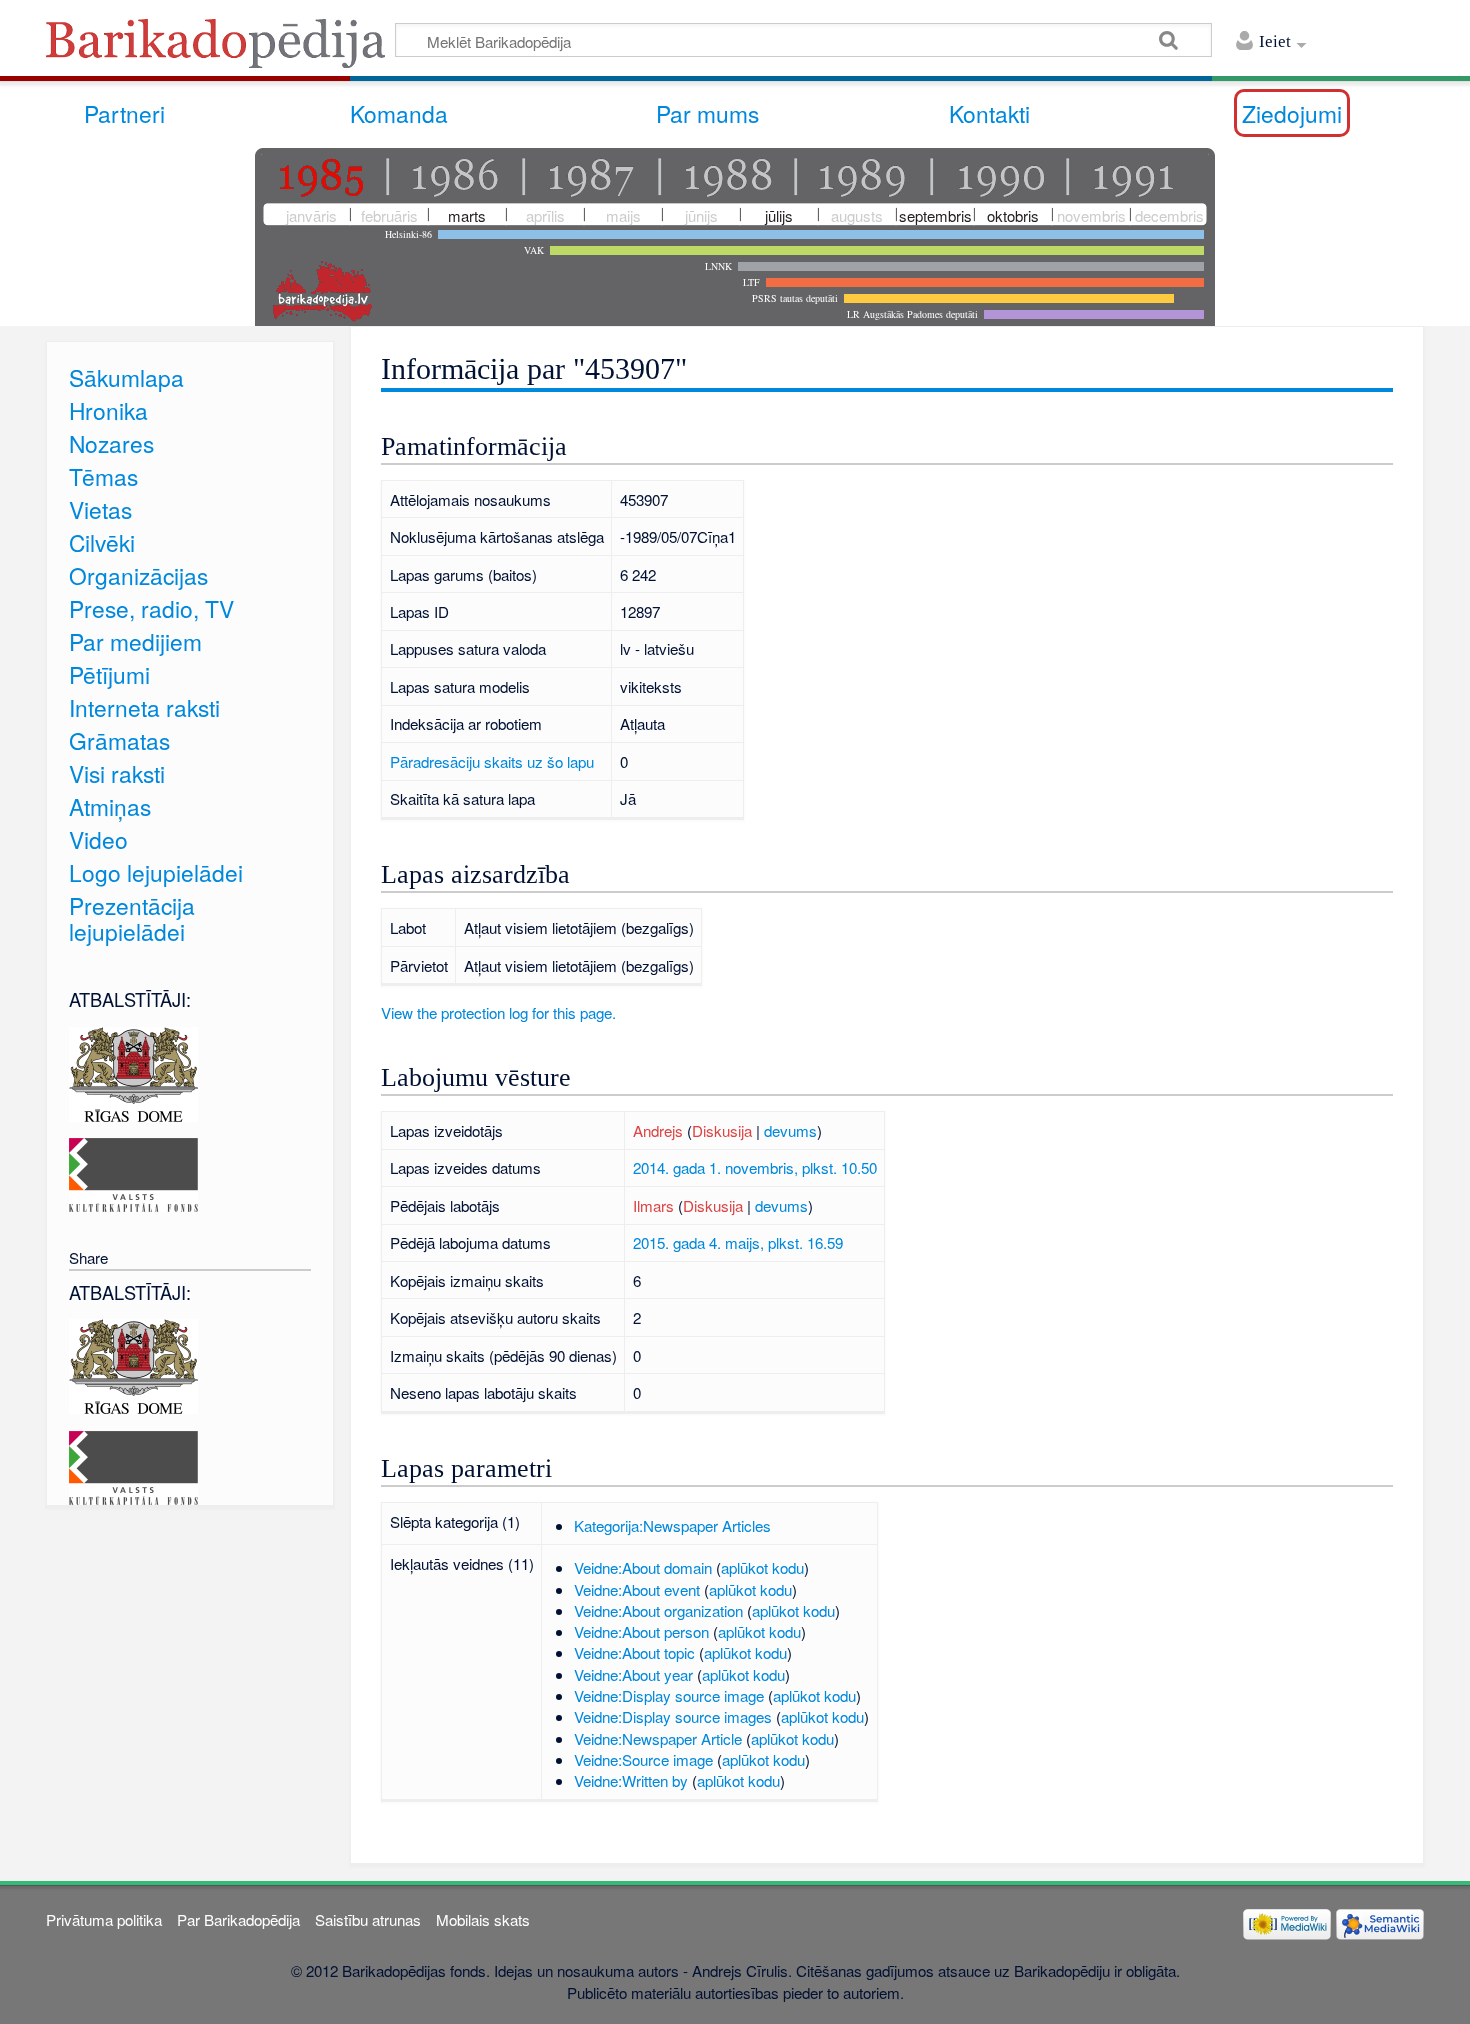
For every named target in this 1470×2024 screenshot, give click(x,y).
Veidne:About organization (658, 1610)
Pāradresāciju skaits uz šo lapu (492, 761)
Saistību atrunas (368, 1919)
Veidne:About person (641, 1631)
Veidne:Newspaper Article (658, 1738)
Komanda (399, 113)
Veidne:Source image (643, 1759)
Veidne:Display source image (669, 1695)
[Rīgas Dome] (133, 1071)
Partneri (124, 113)
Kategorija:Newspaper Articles (672, 1525)
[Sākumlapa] (221, 49)
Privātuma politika (104, 1919)
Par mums (707, 113)
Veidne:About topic (634, 1652)
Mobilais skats (483, 1919)
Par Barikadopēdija (238, 1919)
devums (790, 1130)
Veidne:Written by (631, 1780)
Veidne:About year (633, 1674)
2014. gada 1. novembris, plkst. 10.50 (755, 1167)
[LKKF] (133, 1172)
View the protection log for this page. (498, 1012)
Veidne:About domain (643, 1567)
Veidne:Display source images (673, 1716)
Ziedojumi (1292, 113)
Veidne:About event (637, 1589)
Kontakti (989, 113)
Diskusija (722, 1130)
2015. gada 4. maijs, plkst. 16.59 (738, 1242)
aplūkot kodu (762, 1567)
